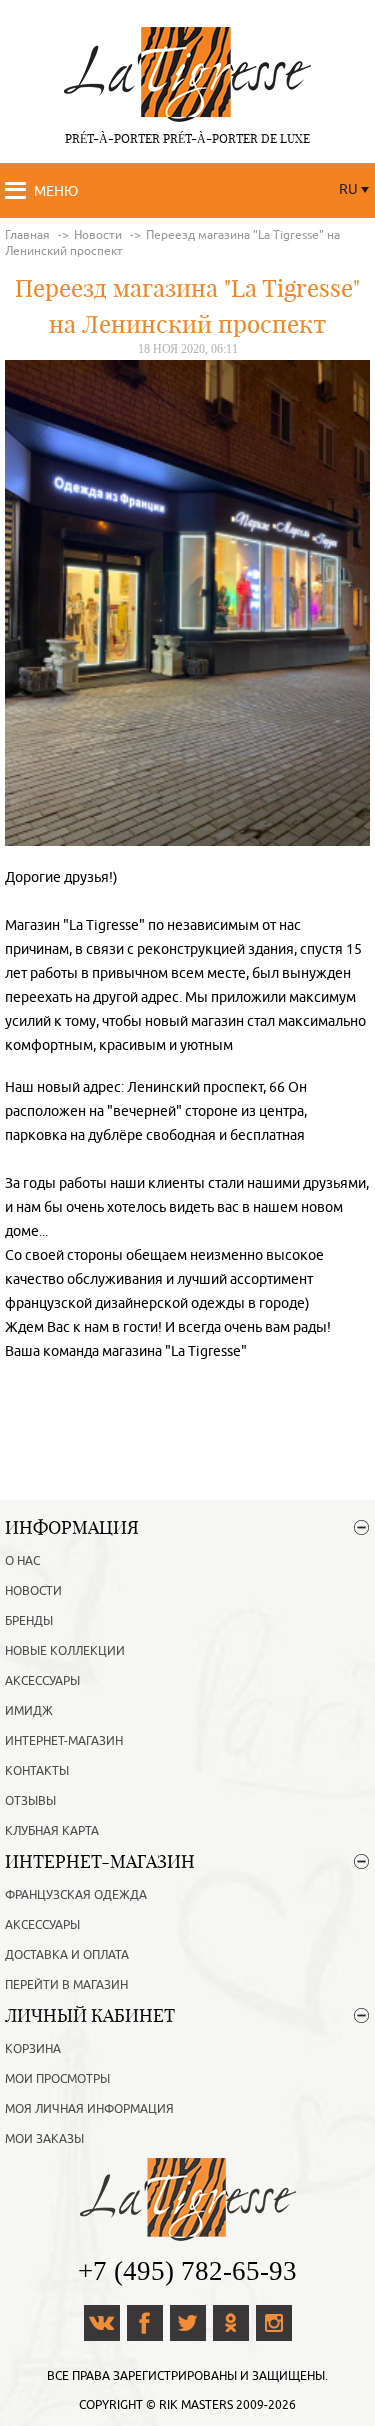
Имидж (29, 1711)
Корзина (33, 2049)
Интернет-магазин (64, 1741)
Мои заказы (44, 2139)
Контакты (37, 1771)
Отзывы (30, 1801)
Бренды (29, 1621)
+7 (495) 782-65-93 (187, 2271)
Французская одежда (76, 1895)
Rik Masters (196, 2405)
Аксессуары (42, 1681)
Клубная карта (52, 1831)
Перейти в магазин (66, 1985)
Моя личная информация (89, 2109)
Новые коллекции (65, 1651)
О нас (22, 1561)
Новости (33, 1591)
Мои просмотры (57, 2079)
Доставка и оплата (67, 1955)
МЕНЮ (56, 191)
